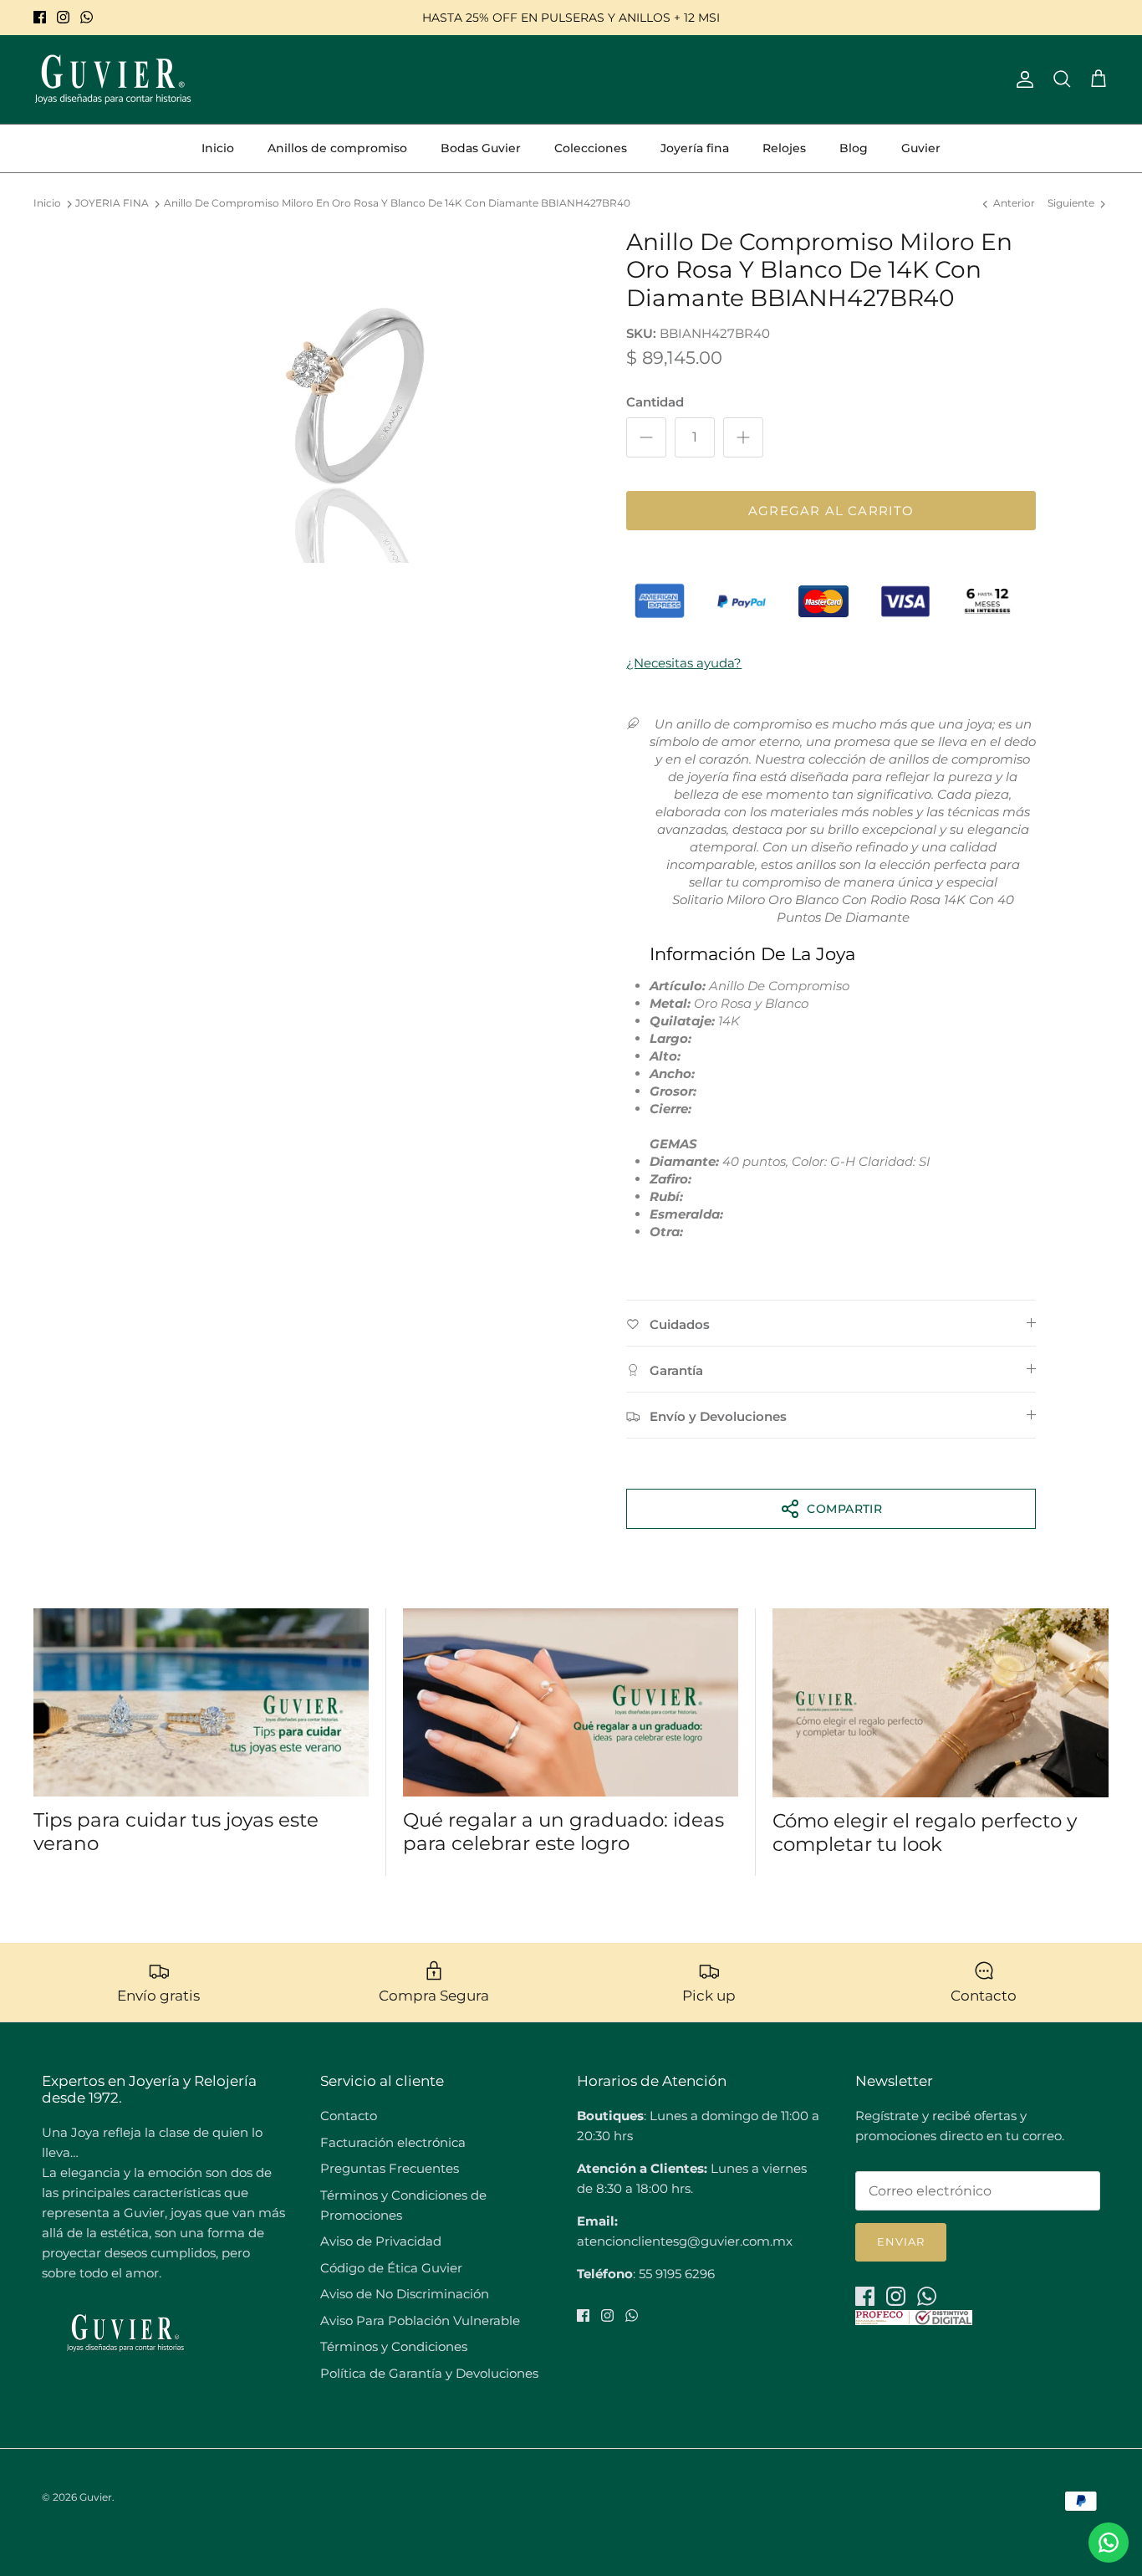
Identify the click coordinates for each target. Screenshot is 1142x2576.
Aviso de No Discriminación (405, 2294)
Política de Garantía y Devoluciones (429, 2373)
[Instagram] (63, 17)
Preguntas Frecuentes (390, 2168)
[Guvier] (113, 79)
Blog (854, 148)
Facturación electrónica (393, 2142)
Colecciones (591, 148)
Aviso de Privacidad (381, 2241)
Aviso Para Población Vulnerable (420, 2320)
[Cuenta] (1022, 79)
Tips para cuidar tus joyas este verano (176, 1832)
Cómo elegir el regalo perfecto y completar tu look (925, 1832)
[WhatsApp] (87, 17)
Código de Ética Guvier (391, 2268)
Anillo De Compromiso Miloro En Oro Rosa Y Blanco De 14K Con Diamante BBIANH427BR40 (397, 204)
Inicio (218, 148)
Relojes (784, 148)
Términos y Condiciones (394, 2346)
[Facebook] (40, 17)
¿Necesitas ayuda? (684, 663)
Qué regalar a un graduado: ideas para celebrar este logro (563, 1832)
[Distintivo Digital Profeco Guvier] (914, 2320)
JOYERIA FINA (112, 204)
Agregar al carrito (831, 511)
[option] (348, 396)
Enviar (901, 2241)
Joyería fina (695, 148)
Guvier (921, 148)
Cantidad (655, 402)
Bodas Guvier (481, 148)
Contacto (349, 2116)
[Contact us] (1109, 2543)
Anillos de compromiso (337, 148)
